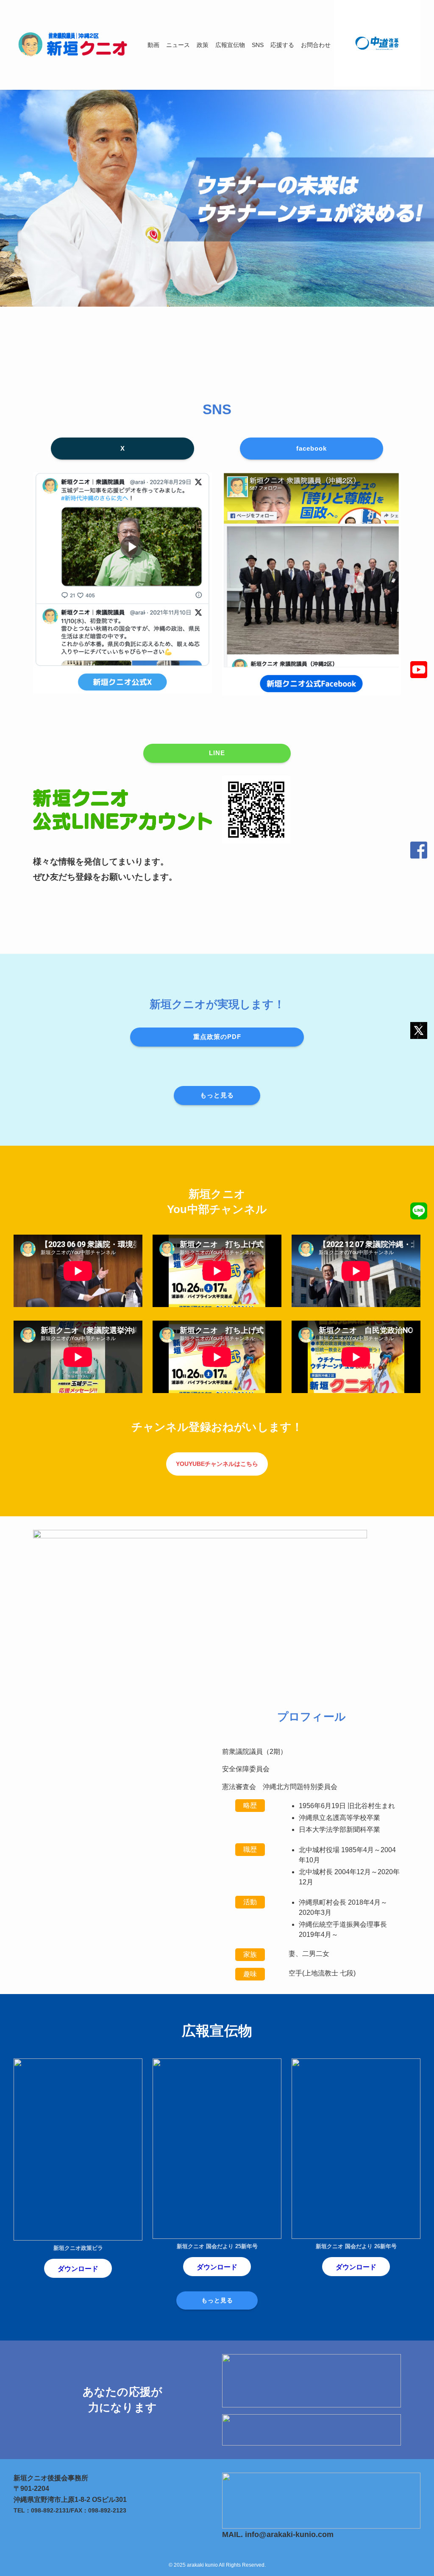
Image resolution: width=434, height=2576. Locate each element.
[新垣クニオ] (70, 45)
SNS (217, 409)
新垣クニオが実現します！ (217, 1004)
